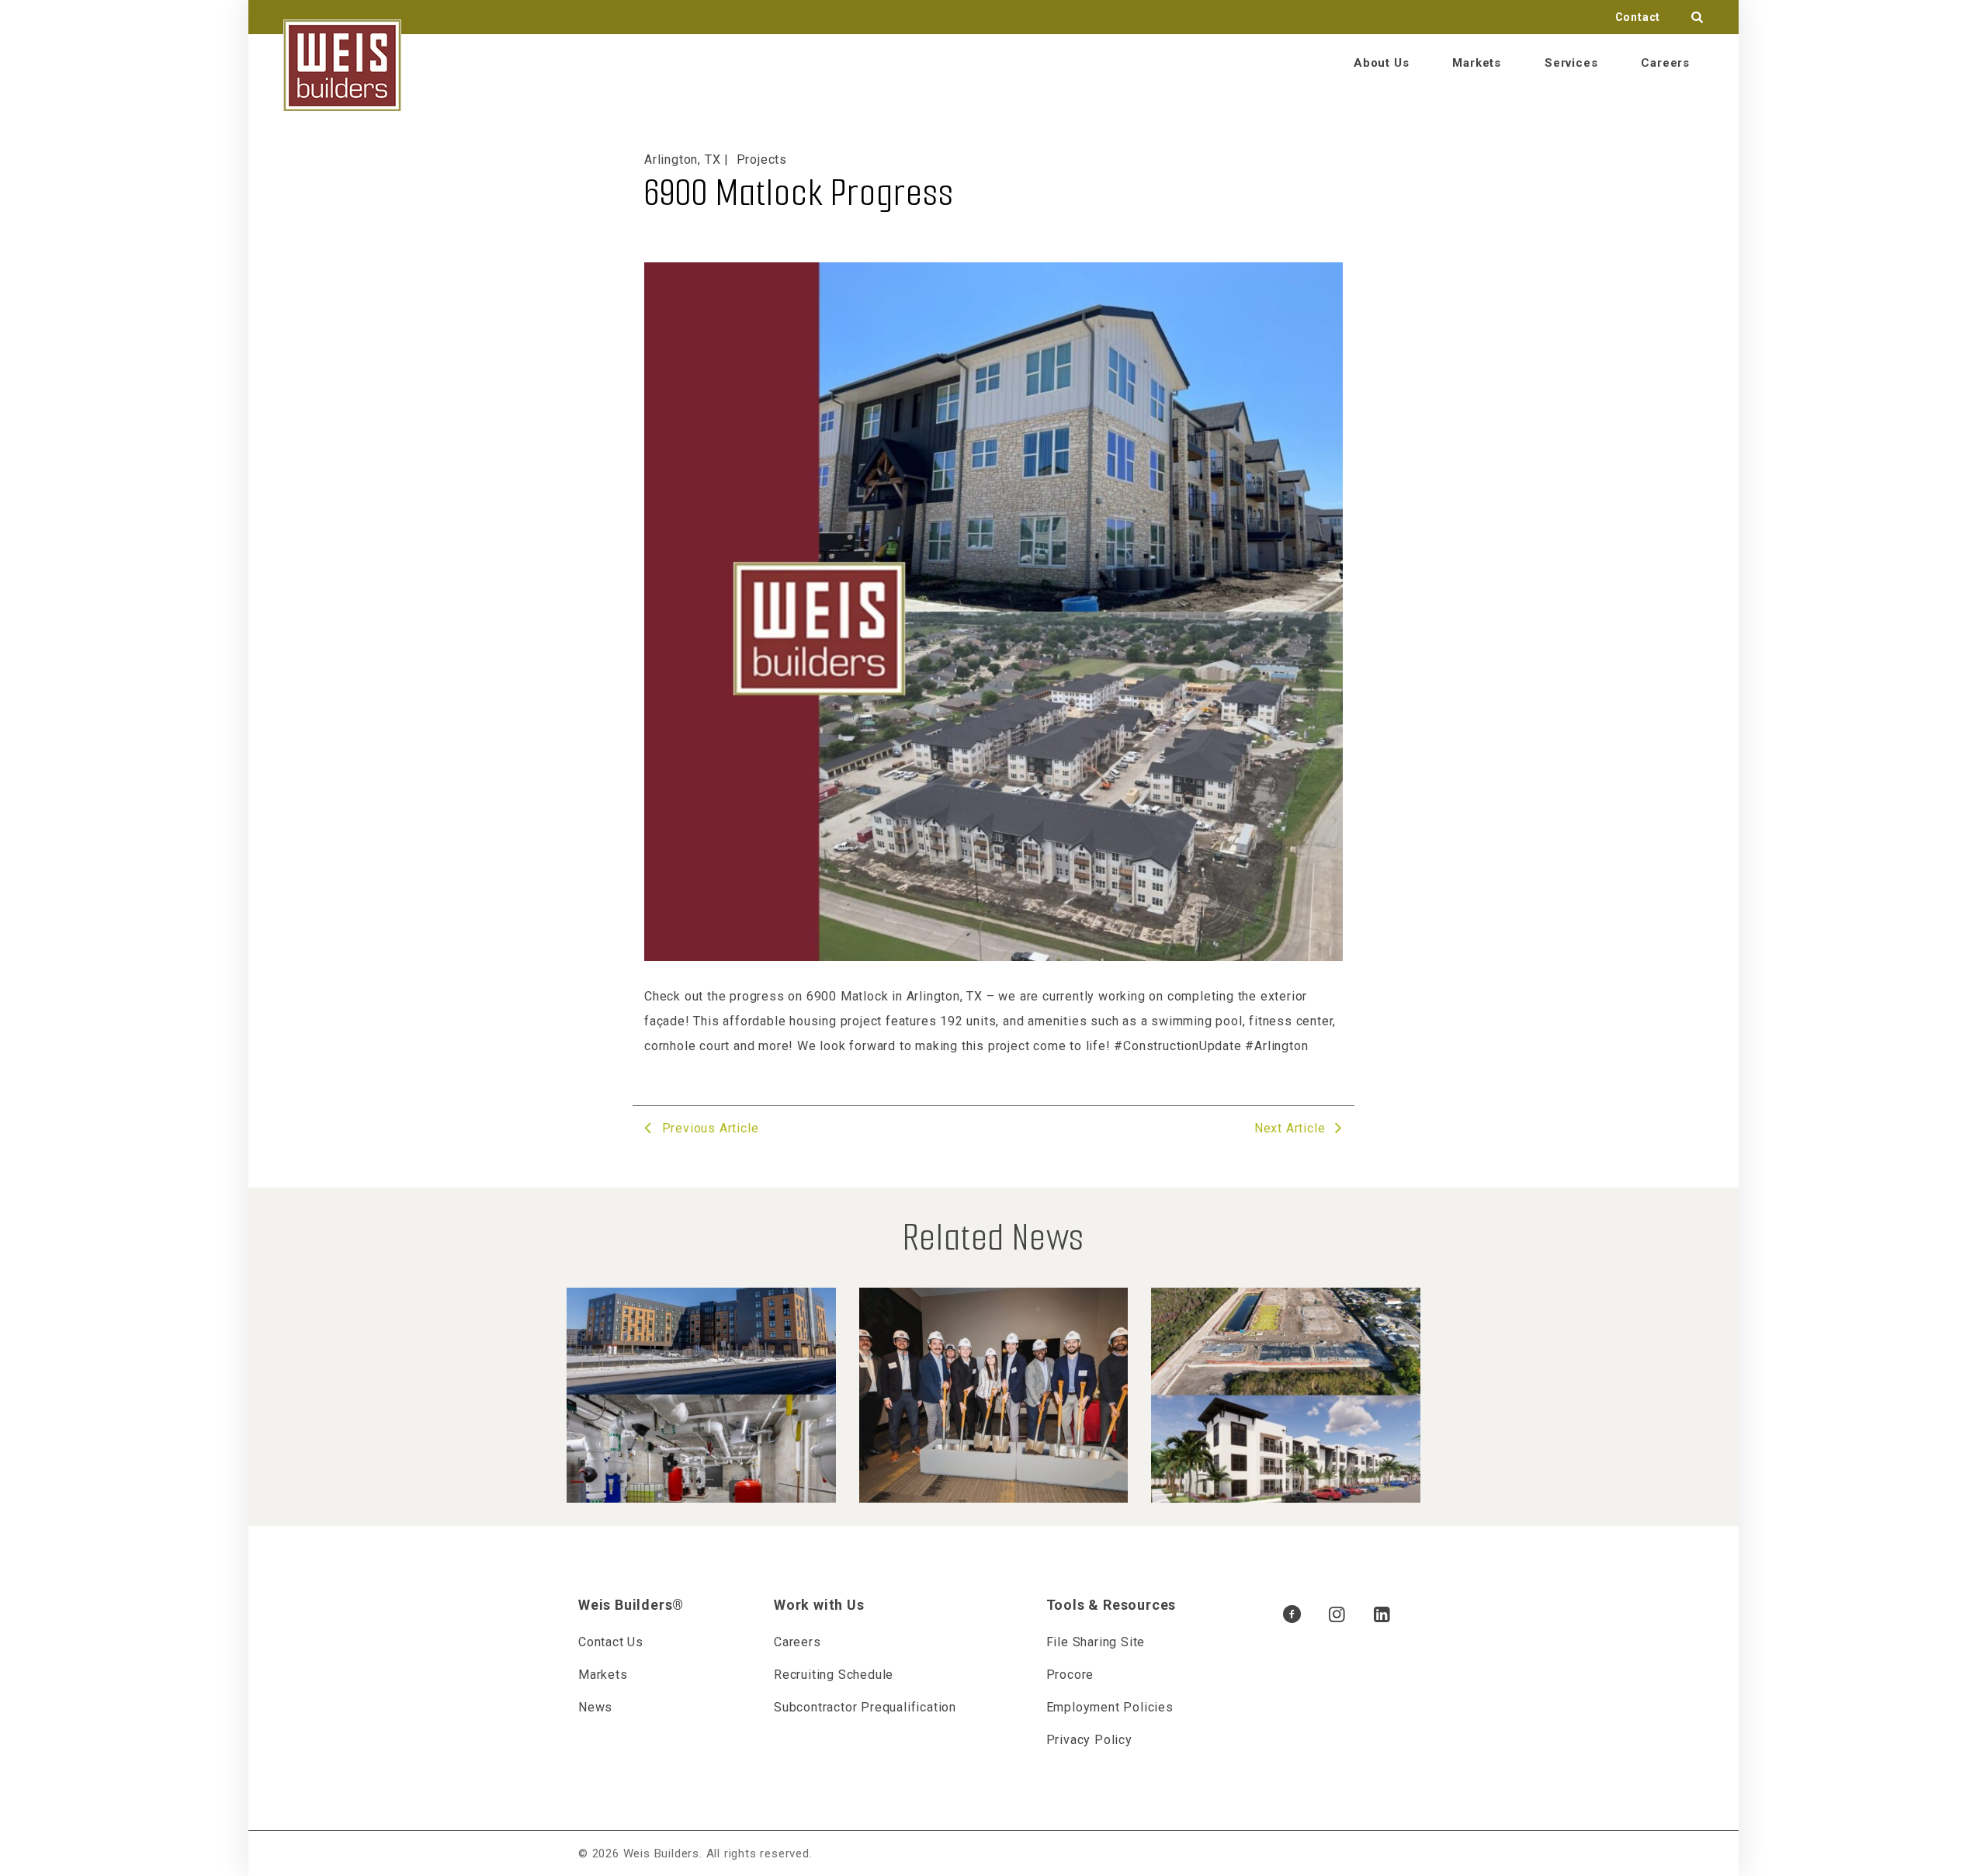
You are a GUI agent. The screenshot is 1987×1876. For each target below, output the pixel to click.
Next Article (1292, 1128)
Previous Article (708, 1128)
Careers (1665, 63)
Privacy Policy (1089, 1740)
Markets (1477, 63)
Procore (1070, 1675)
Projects (762, 160)
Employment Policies (1110, 1707)
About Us (1381, 63)
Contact (1638, 17)
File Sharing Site (1096, 1642)
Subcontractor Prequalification (865, 1707)
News (595, 1707)
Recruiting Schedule (834, 1675)
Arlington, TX (682, 160)
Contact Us (611, 1642)
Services (1571, 63)
